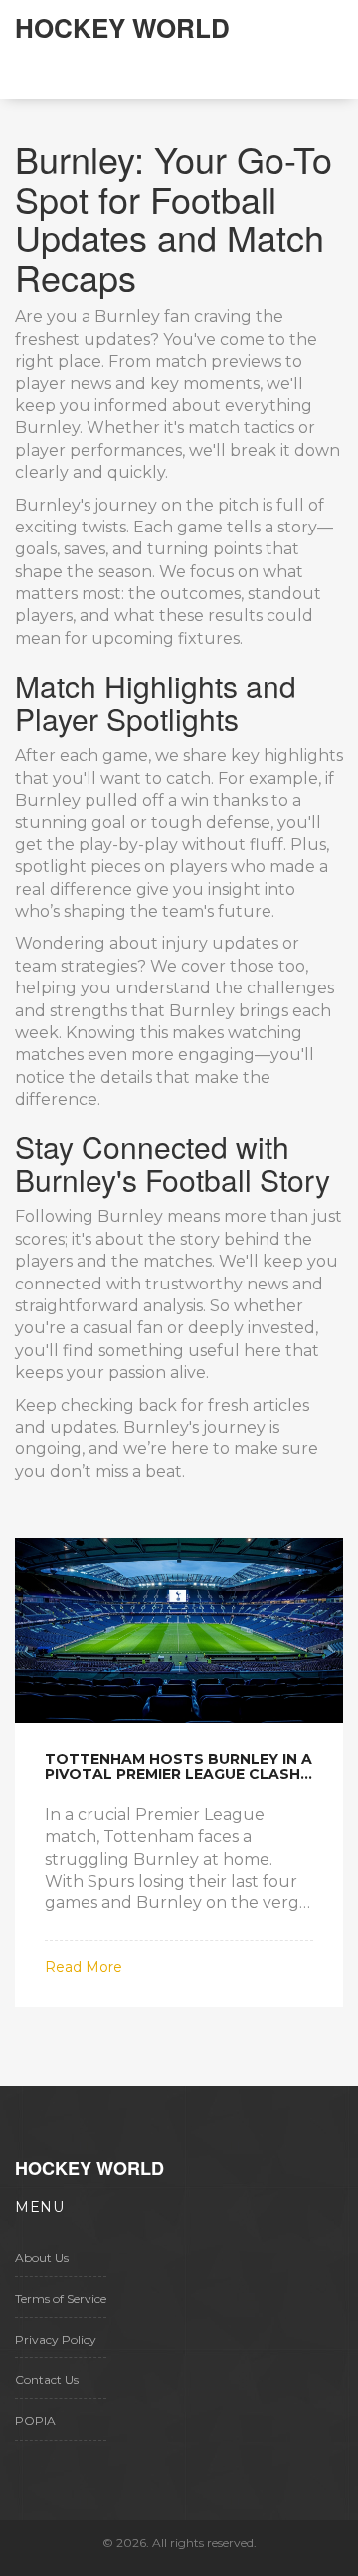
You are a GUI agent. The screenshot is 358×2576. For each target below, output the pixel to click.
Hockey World (122, 27)
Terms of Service (61, 2298)
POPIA (35, 2421)
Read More (84, 1967)
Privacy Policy (56, 2339)
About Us (42, 2258)
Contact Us (47, 2380)
